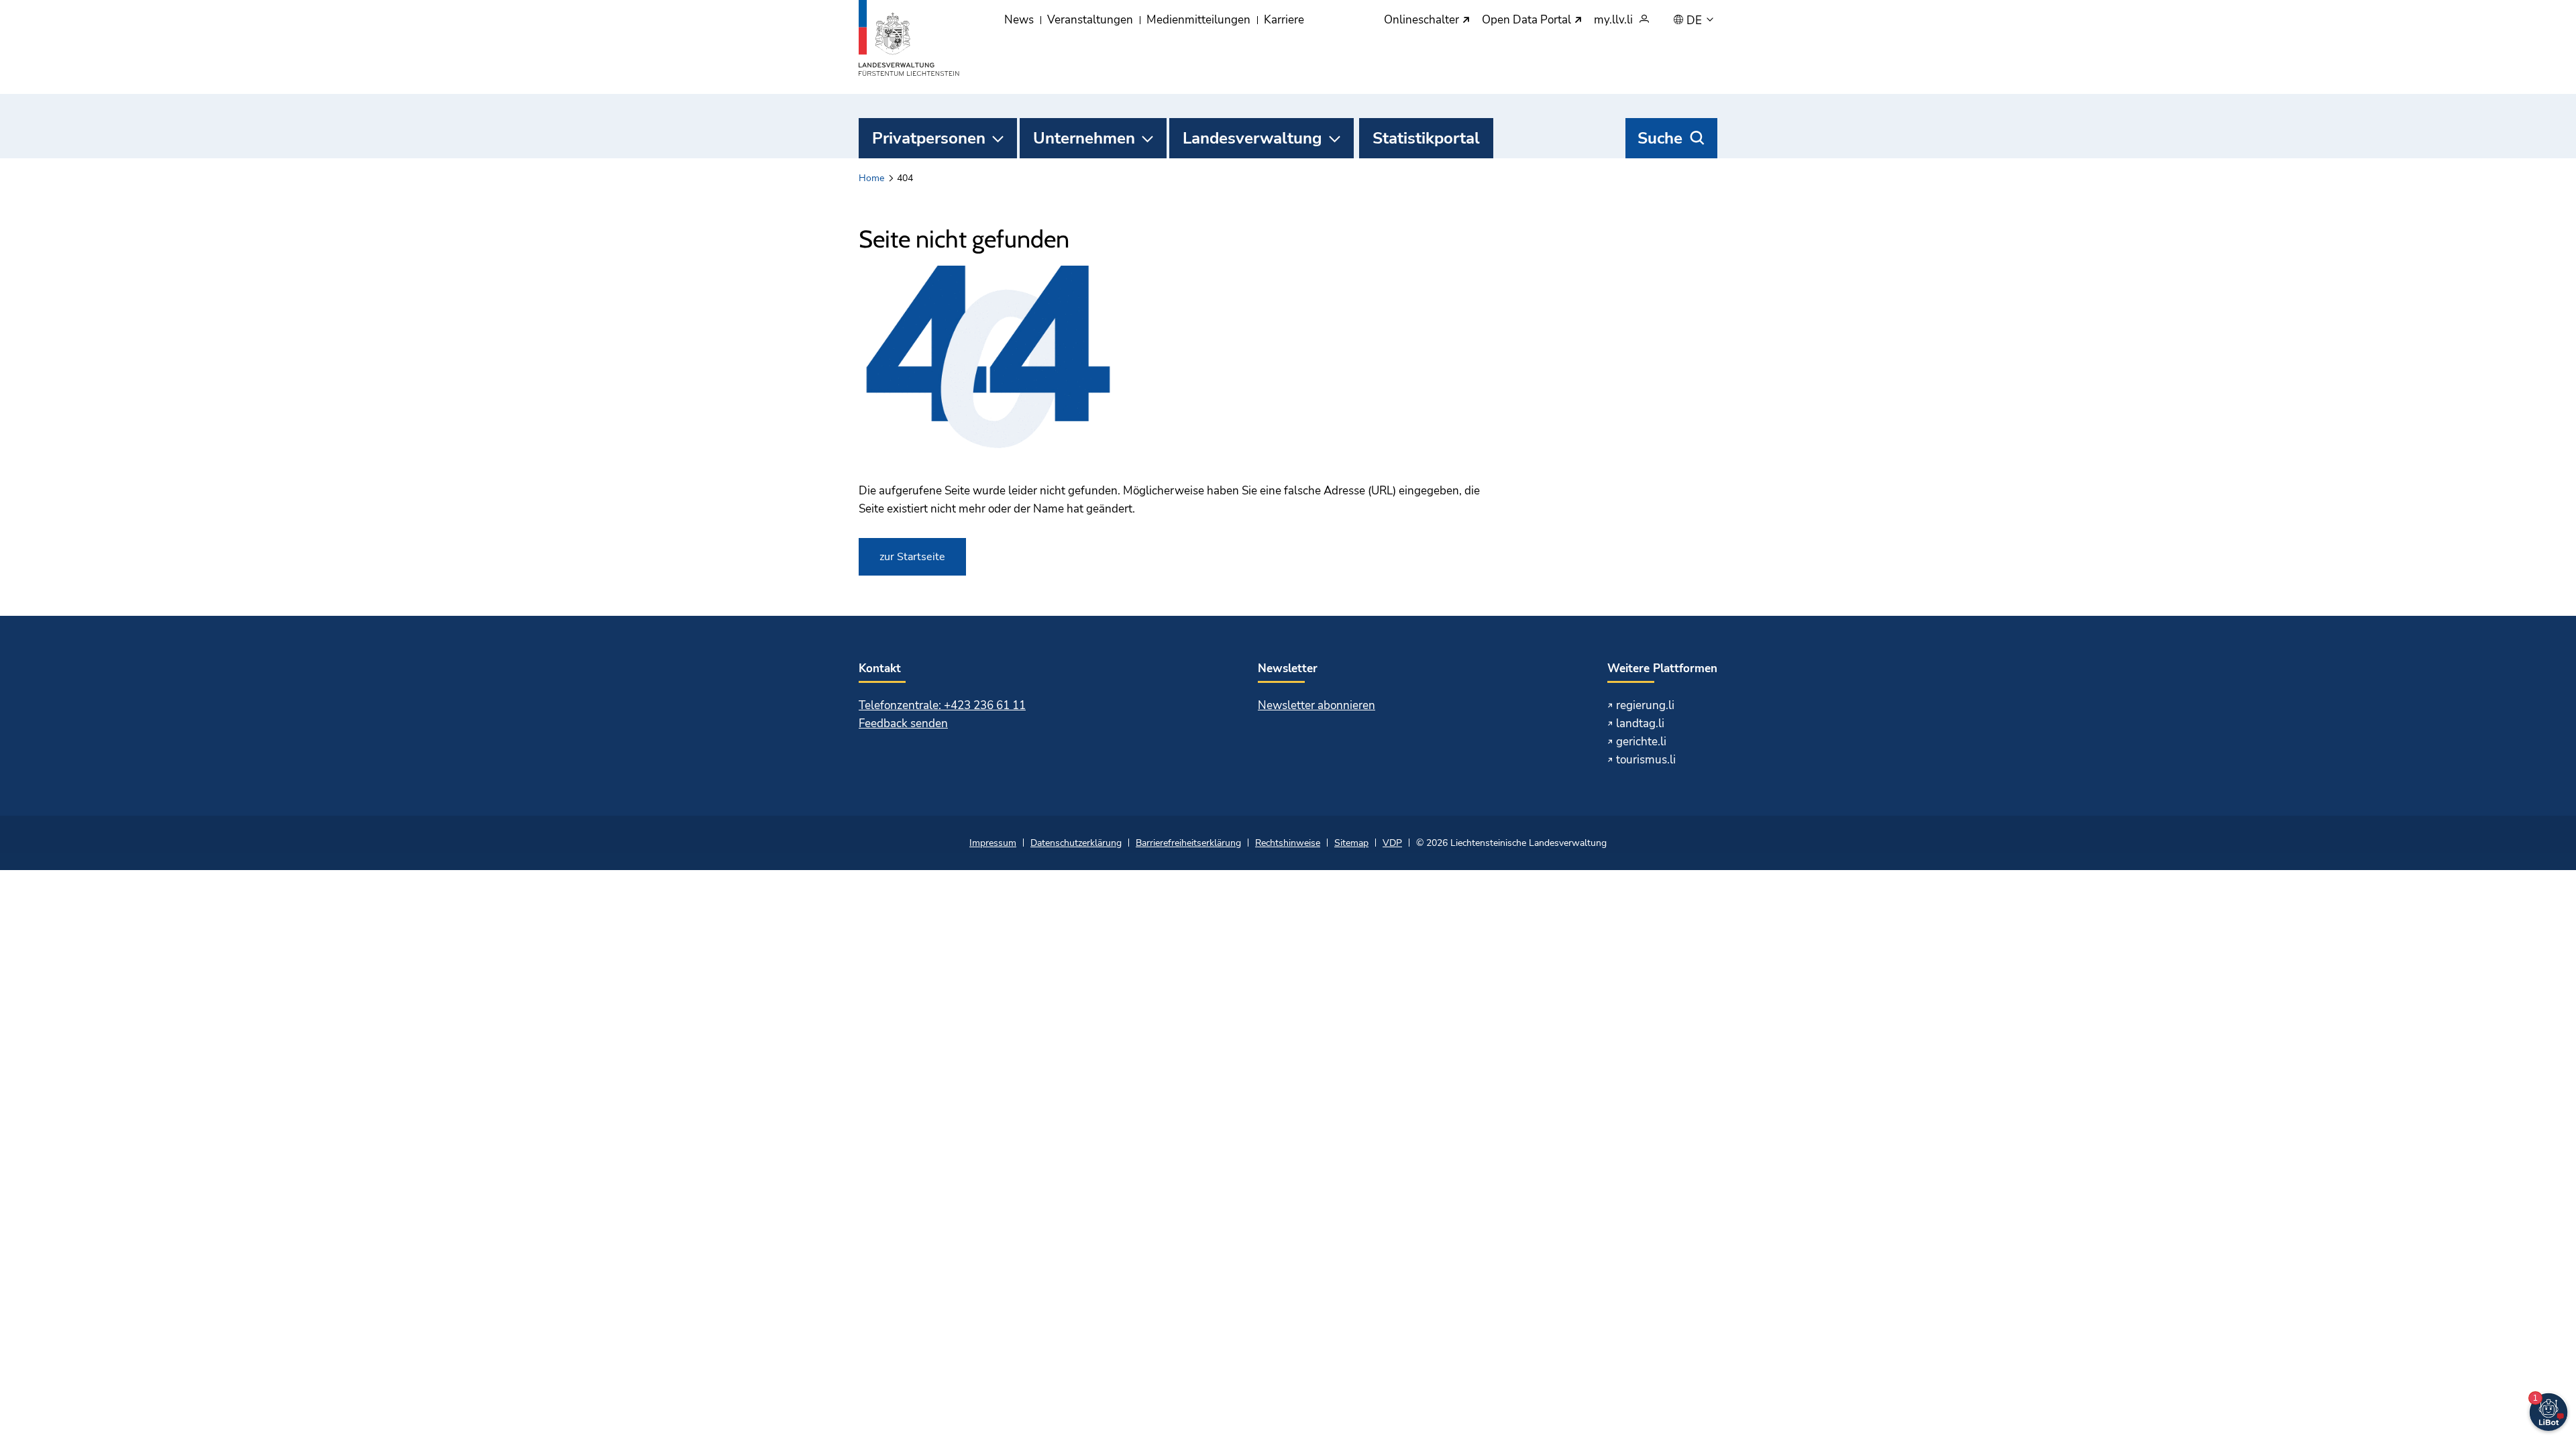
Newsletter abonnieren (1317, 705)
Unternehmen (1084, 138)
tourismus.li (1646, 760)
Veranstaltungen (1090, 20)
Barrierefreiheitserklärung (1188, 843)
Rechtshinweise (1288, 843)
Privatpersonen (929, 138)
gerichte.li (1641, 742)
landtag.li (1640, 723)
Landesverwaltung (1252, 138)
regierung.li (1645, 705)
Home (871, 178)
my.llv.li (1613, 20)
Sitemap (1351, 843)
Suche (1660, 138)
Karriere (1284, 20)
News (1019, 20)
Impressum (993, 843)
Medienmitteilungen (1198, 20)
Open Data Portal (1528, 20)
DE (1696, 21)
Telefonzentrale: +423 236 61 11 (942, 705)
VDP (1392, 843)
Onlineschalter (1423, 20)
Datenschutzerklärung (1076, 843)
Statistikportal (1426, 138)
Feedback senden (903, 723)
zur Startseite (912, 557)
